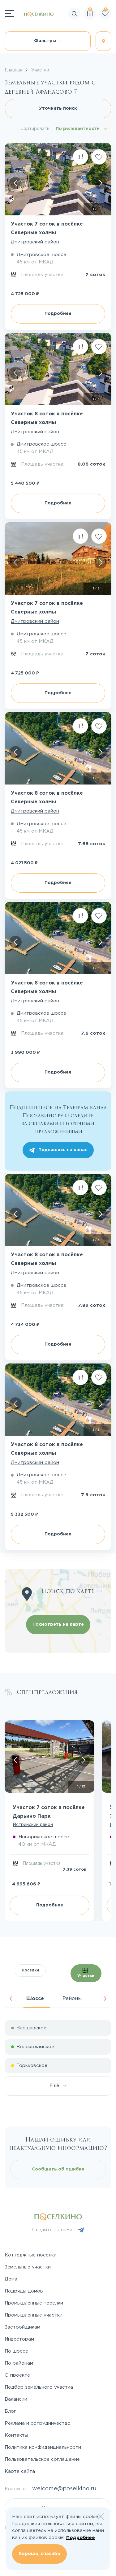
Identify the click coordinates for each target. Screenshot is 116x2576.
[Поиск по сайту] (111, 32)
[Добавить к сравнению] (80, 157)
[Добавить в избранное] (99, 157)
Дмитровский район (35, 242)
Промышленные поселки (34, 2303)
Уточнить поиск (58, 108)
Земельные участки (28, 2267)
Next (105, 1999)
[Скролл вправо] (101, 183)
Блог (10, 2411)
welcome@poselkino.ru (64, 2489)
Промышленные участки (34, 2315)
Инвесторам (19, 2339)
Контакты (16, 2435)
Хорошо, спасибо (39, 2554)
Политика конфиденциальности (43, 2447)
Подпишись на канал (63, 1150)
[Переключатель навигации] (9, 14)
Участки (86, 1976)
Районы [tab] (72, 1999)
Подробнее (58, 314)
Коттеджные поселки (31, 2255)
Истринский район (33, 1825)
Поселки (30, 1970)
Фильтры (46, 41)
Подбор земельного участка (39, 2387)
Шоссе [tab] (35, 1999)
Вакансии (16, 2399)
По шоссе (16, 2351)
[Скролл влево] (15, 183)
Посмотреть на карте (58, 1624)
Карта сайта (20, 2471)
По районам (19, 2363)
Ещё (56, 2086)
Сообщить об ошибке (58, 2169)
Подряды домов (24, 2291)
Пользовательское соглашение (42, 2459)
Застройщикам (22, 2327)
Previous (11, 1999)
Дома (11, 2279)
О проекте (17, 2375)
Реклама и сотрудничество (38, 2423)
